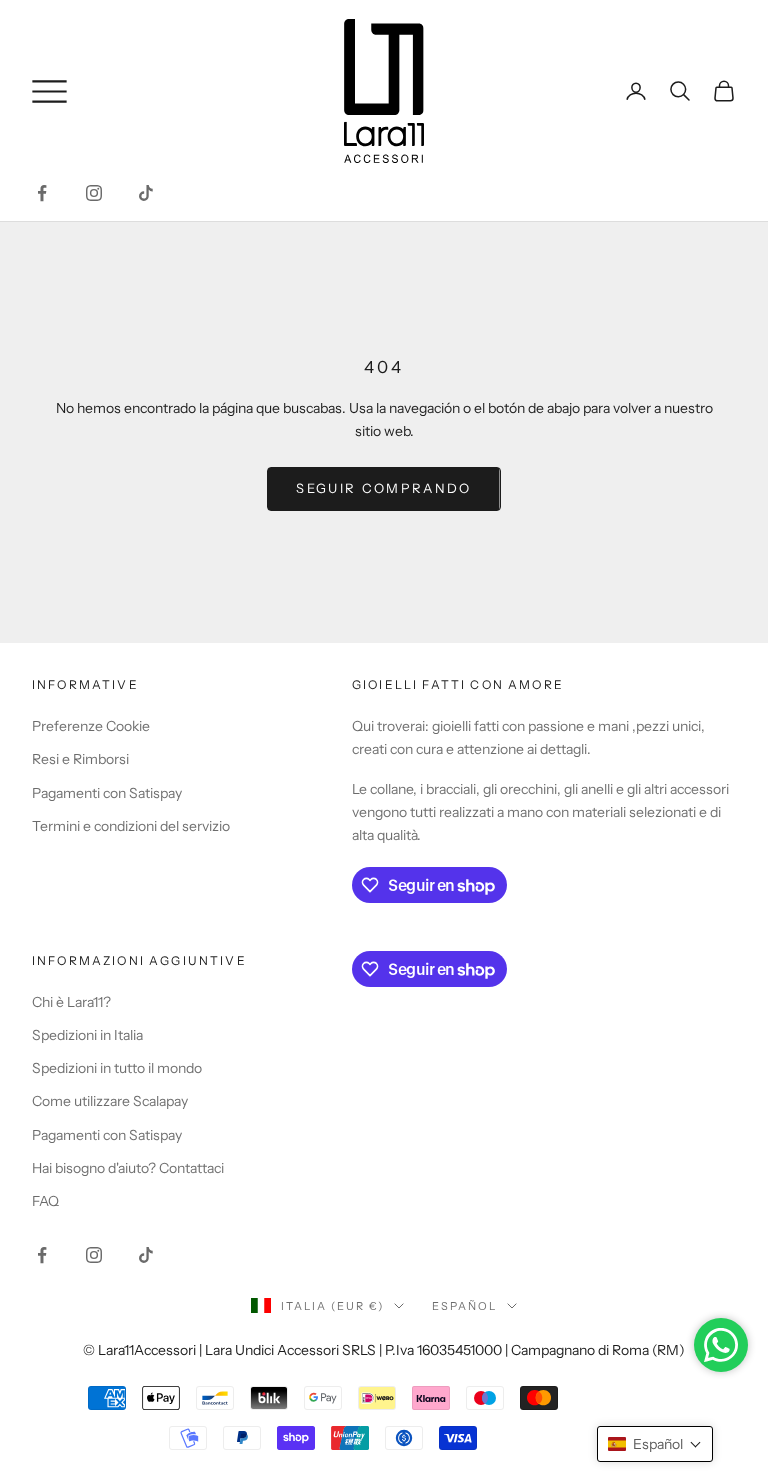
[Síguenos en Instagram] (94, 193)
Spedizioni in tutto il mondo (117, 1068)
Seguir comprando (383, 488)
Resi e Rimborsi (80, 759)
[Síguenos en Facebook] (42, 193)
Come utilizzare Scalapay (110, 1101)
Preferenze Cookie (91, 726)
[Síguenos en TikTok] (146, 193)
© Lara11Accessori (139, 1350)
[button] (655, 1444)
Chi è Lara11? (71, 1002)
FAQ (45, 1201)
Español (464, 1306)
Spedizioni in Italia (87, 1035)
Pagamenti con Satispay (107, 793)
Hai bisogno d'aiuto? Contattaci (128, 1168)
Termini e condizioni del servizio (131, 826)
